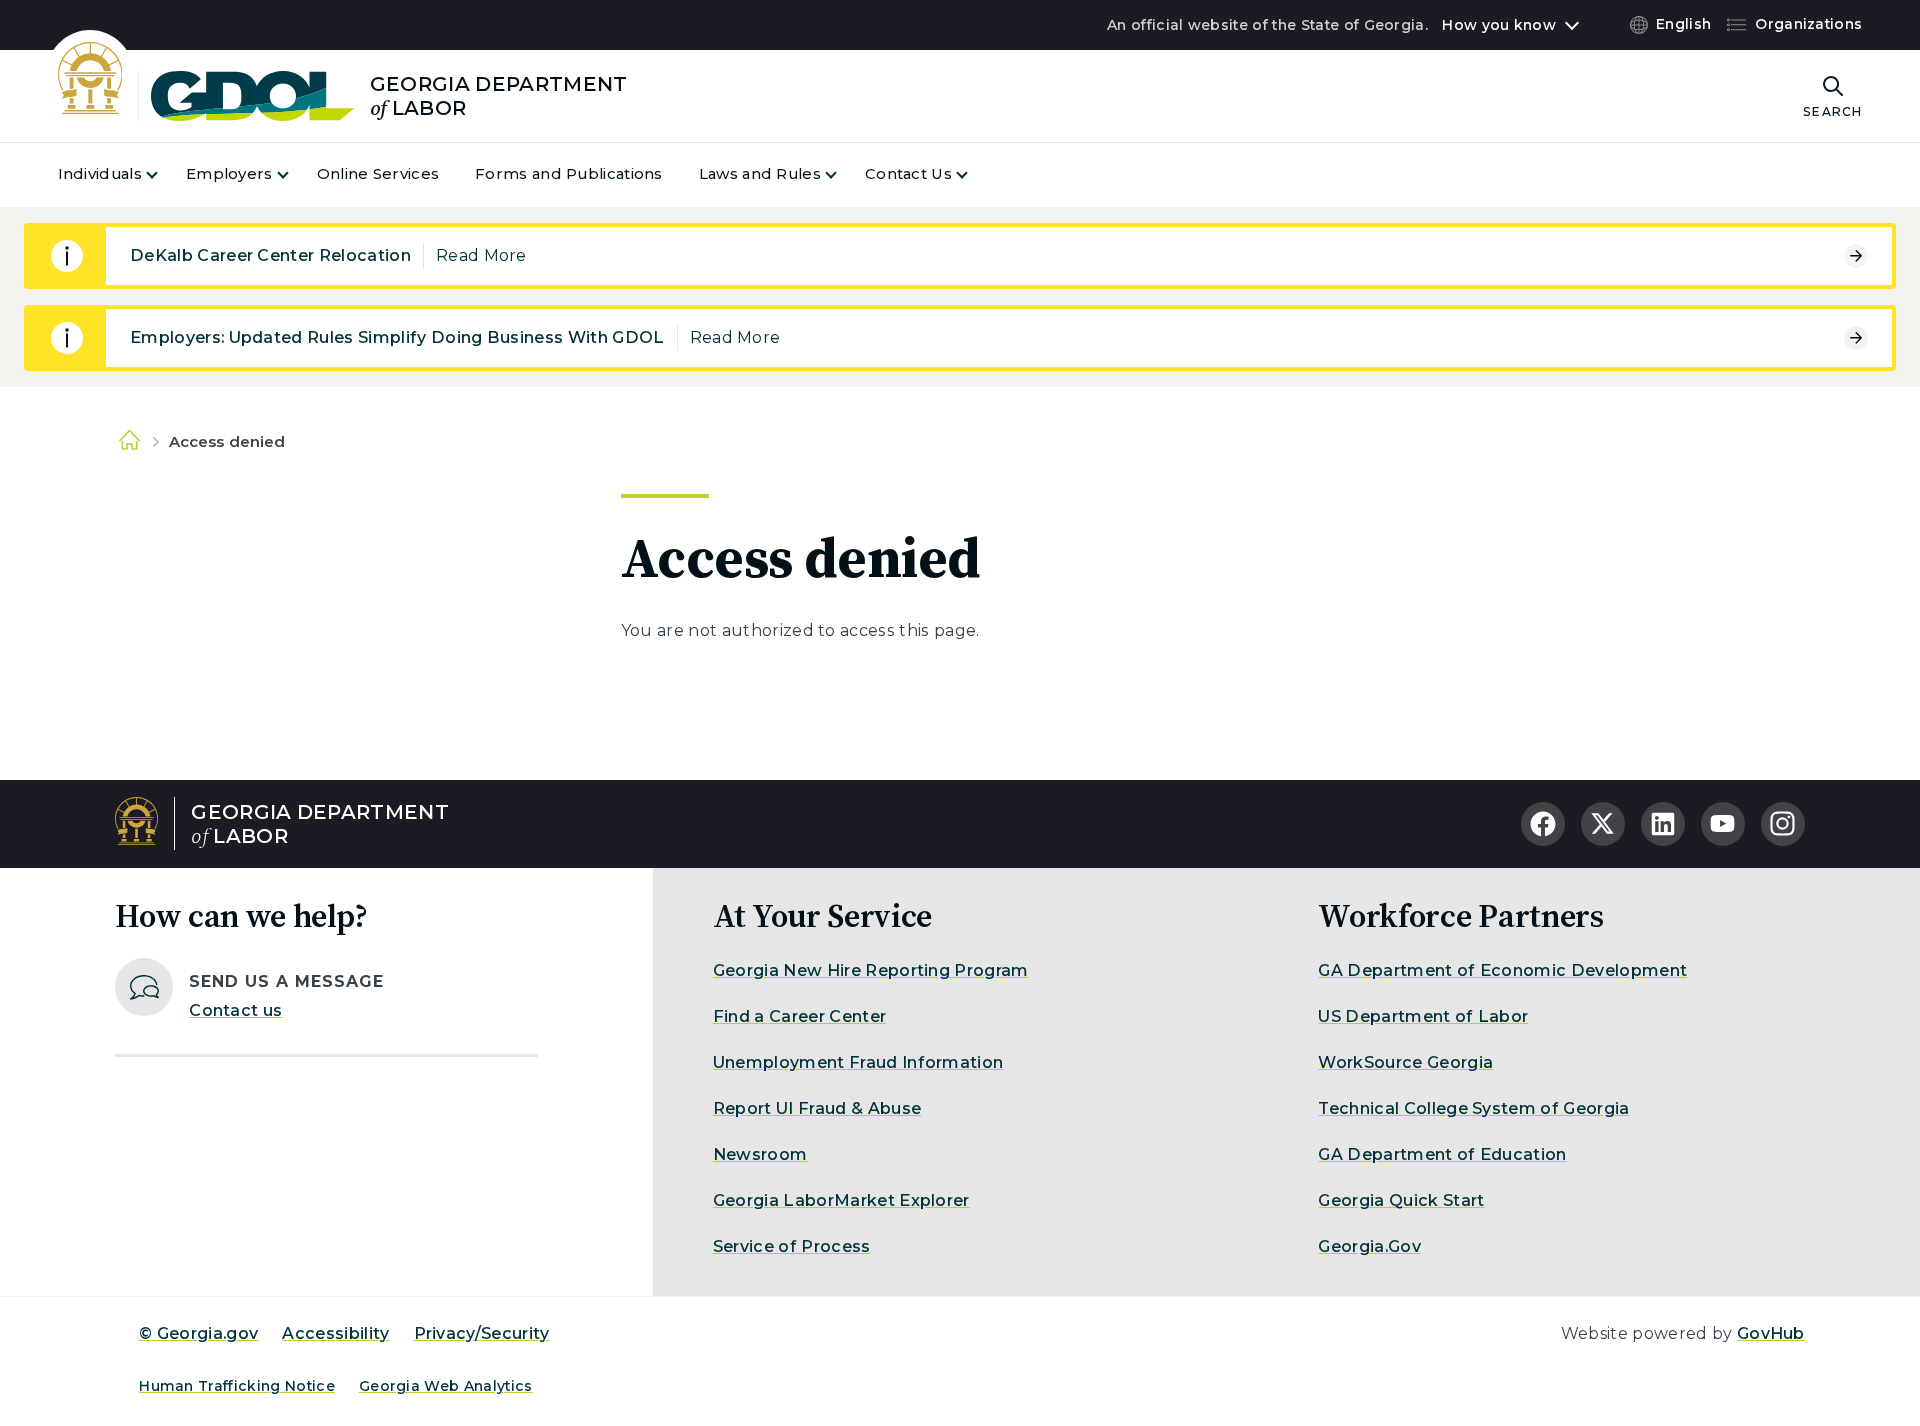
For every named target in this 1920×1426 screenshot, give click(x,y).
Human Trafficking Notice (237, 1386)
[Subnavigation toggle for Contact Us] (974, 174)
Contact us (235, 1010)
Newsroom (760, 1154)
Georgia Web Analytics (446, 1386)
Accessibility (335, 1333)
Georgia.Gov (1369, 1246)
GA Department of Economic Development (1502, 970)
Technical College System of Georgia (1473, 1108)
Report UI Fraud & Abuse (817, 1108)
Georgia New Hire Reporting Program (871, 970)
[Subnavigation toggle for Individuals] (164, 174)
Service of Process (792, 1246)
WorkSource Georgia (1405, 1062)
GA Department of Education (1442, 1154)
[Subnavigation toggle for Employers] (295, 174)
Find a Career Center (799, 1016)
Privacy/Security (482, 1333)
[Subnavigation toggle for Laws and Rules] (843, 174)
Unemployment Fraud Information (858, 1062)
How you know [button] (1498, 25)
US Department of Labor (1423, 1016)
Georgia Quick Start (1401, 1200)
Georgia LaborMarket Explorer (841, 1200)
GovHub (1771, 1333)
